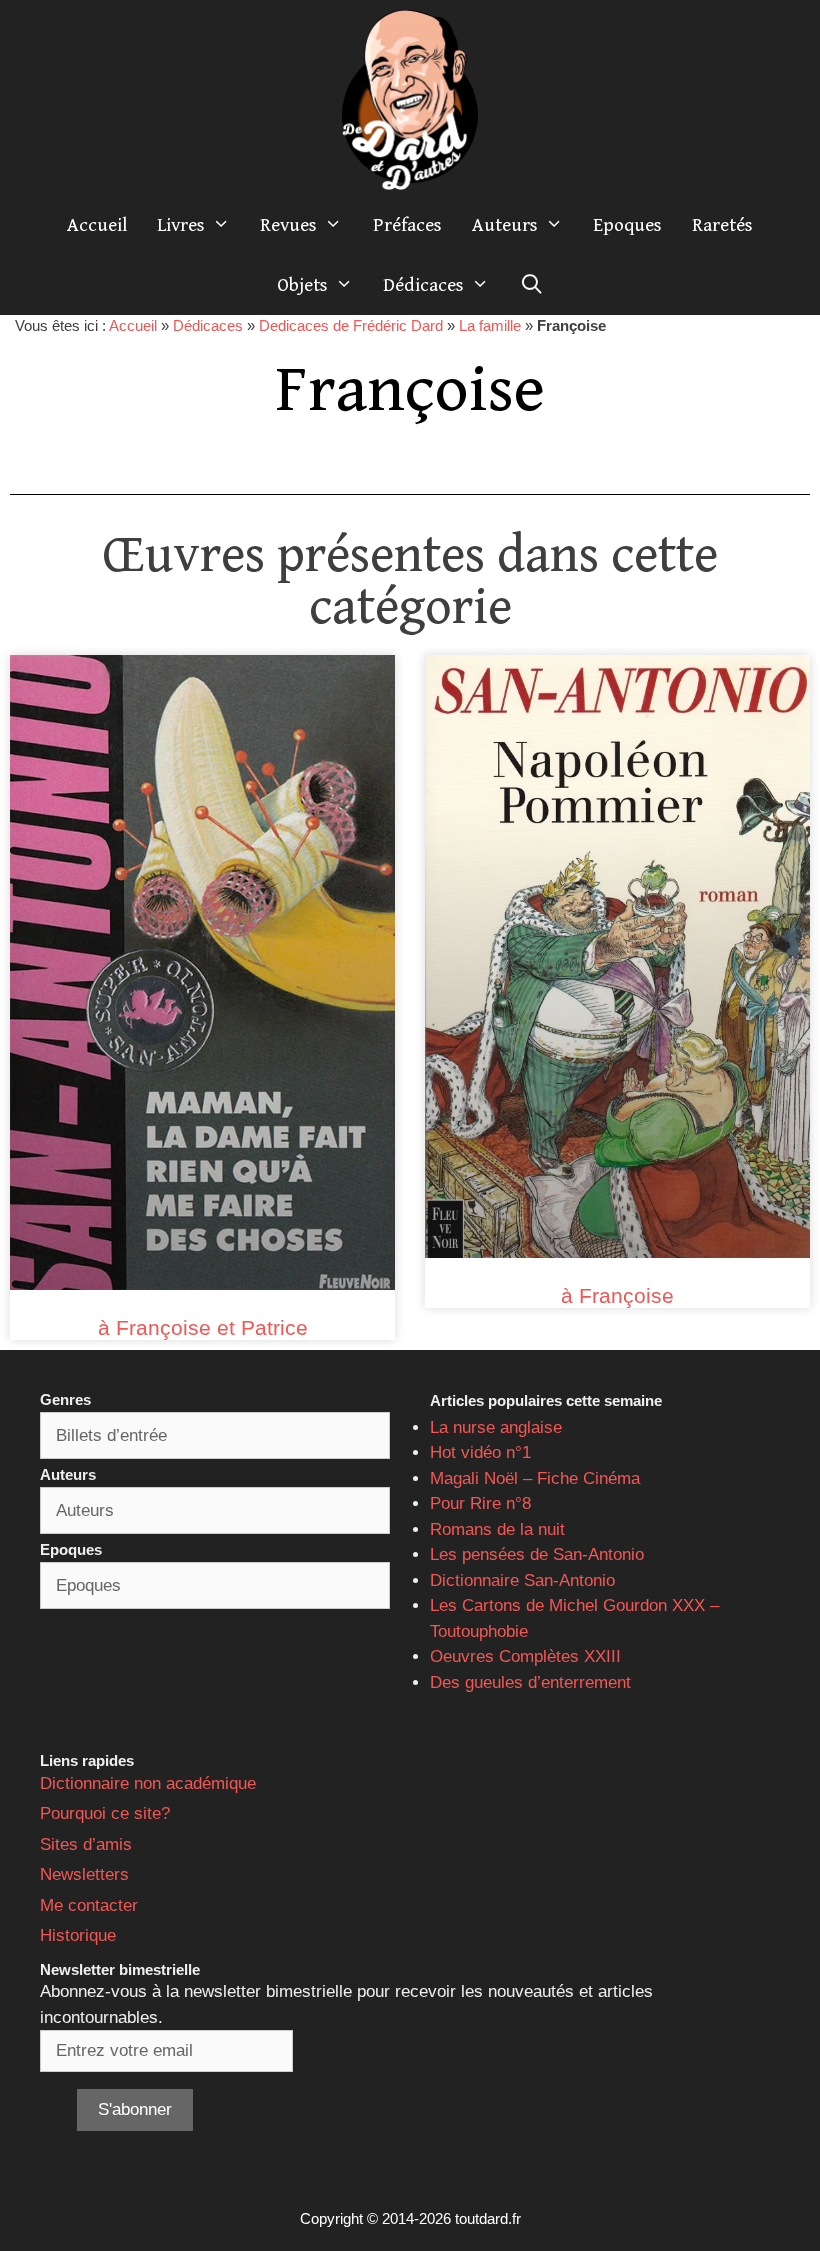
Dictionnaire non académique (148, 1783)
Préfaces (407, 225)
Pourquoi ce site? (105, 1813)
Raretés (722, 225)
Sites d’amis (86, 1844)
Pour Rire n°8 (480, 1503)
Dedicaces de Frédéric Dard (351, 325)
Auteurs (505, 225)
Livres (181, 225)
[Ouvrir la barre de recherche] (531, 285)
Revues (288, 225)
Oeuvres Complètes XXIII (525, 1656)
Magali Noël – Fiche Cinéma (535, 1478)
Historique (78, 1935)
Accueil (97, 225)
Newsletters (84, 1874)
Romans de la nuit (497, 1529)
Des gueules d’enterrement (530, 1682)
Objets (302, 285)
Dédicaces (423, 285)
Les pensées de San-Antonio (537, 1554)
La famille (490, 325)
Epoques (627, 225)
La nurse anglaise (496, 1427)
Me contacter (89, 1905)
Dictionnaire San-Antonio (522, 1580)
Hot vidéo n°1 (480, 1452)
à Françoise (617, 1295)
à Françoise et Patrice (203, 1327)
